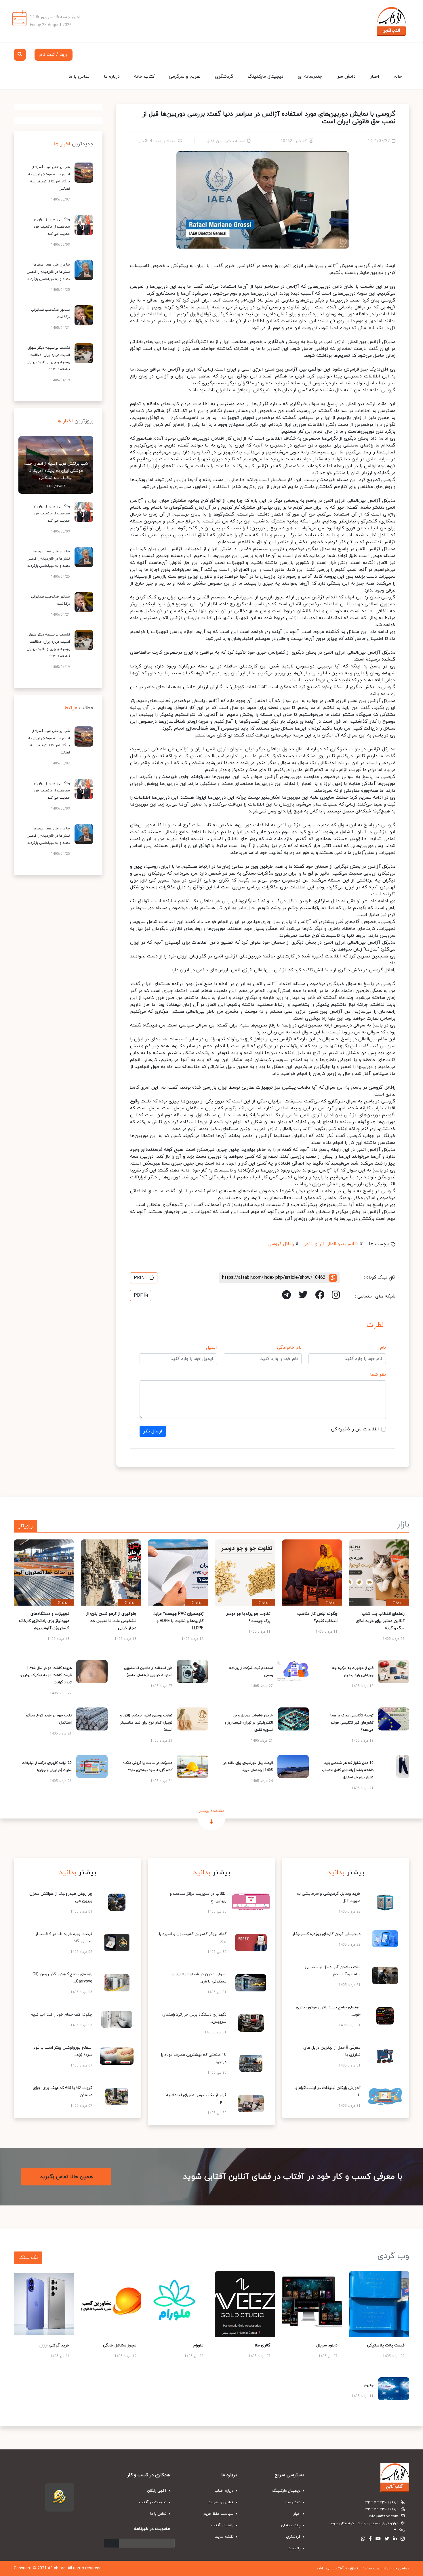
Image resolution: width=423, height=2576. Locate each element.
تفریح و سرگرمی (185, 77)
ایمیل (211, 1348)
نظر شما (378, 1375)
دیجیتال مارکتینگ (266, 77)
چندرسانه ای (310, 77)
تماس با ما (79, 77)
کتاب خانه (144, 77)
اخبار (375, 77)
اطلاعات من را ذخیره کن (355, 1429)
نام (383, 1348)
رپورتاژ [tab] (25, 1526)
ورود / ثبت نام (54, 55)
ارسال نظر (153, 1431)
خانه (398, 77)
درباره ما (112, 77)
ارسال (112, 2543)
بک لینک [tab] (28, 2258)
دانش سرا (346, 77)
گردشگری (224, 77)
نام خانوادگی (289, 1348)
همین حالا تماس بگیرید (66, 2177)
